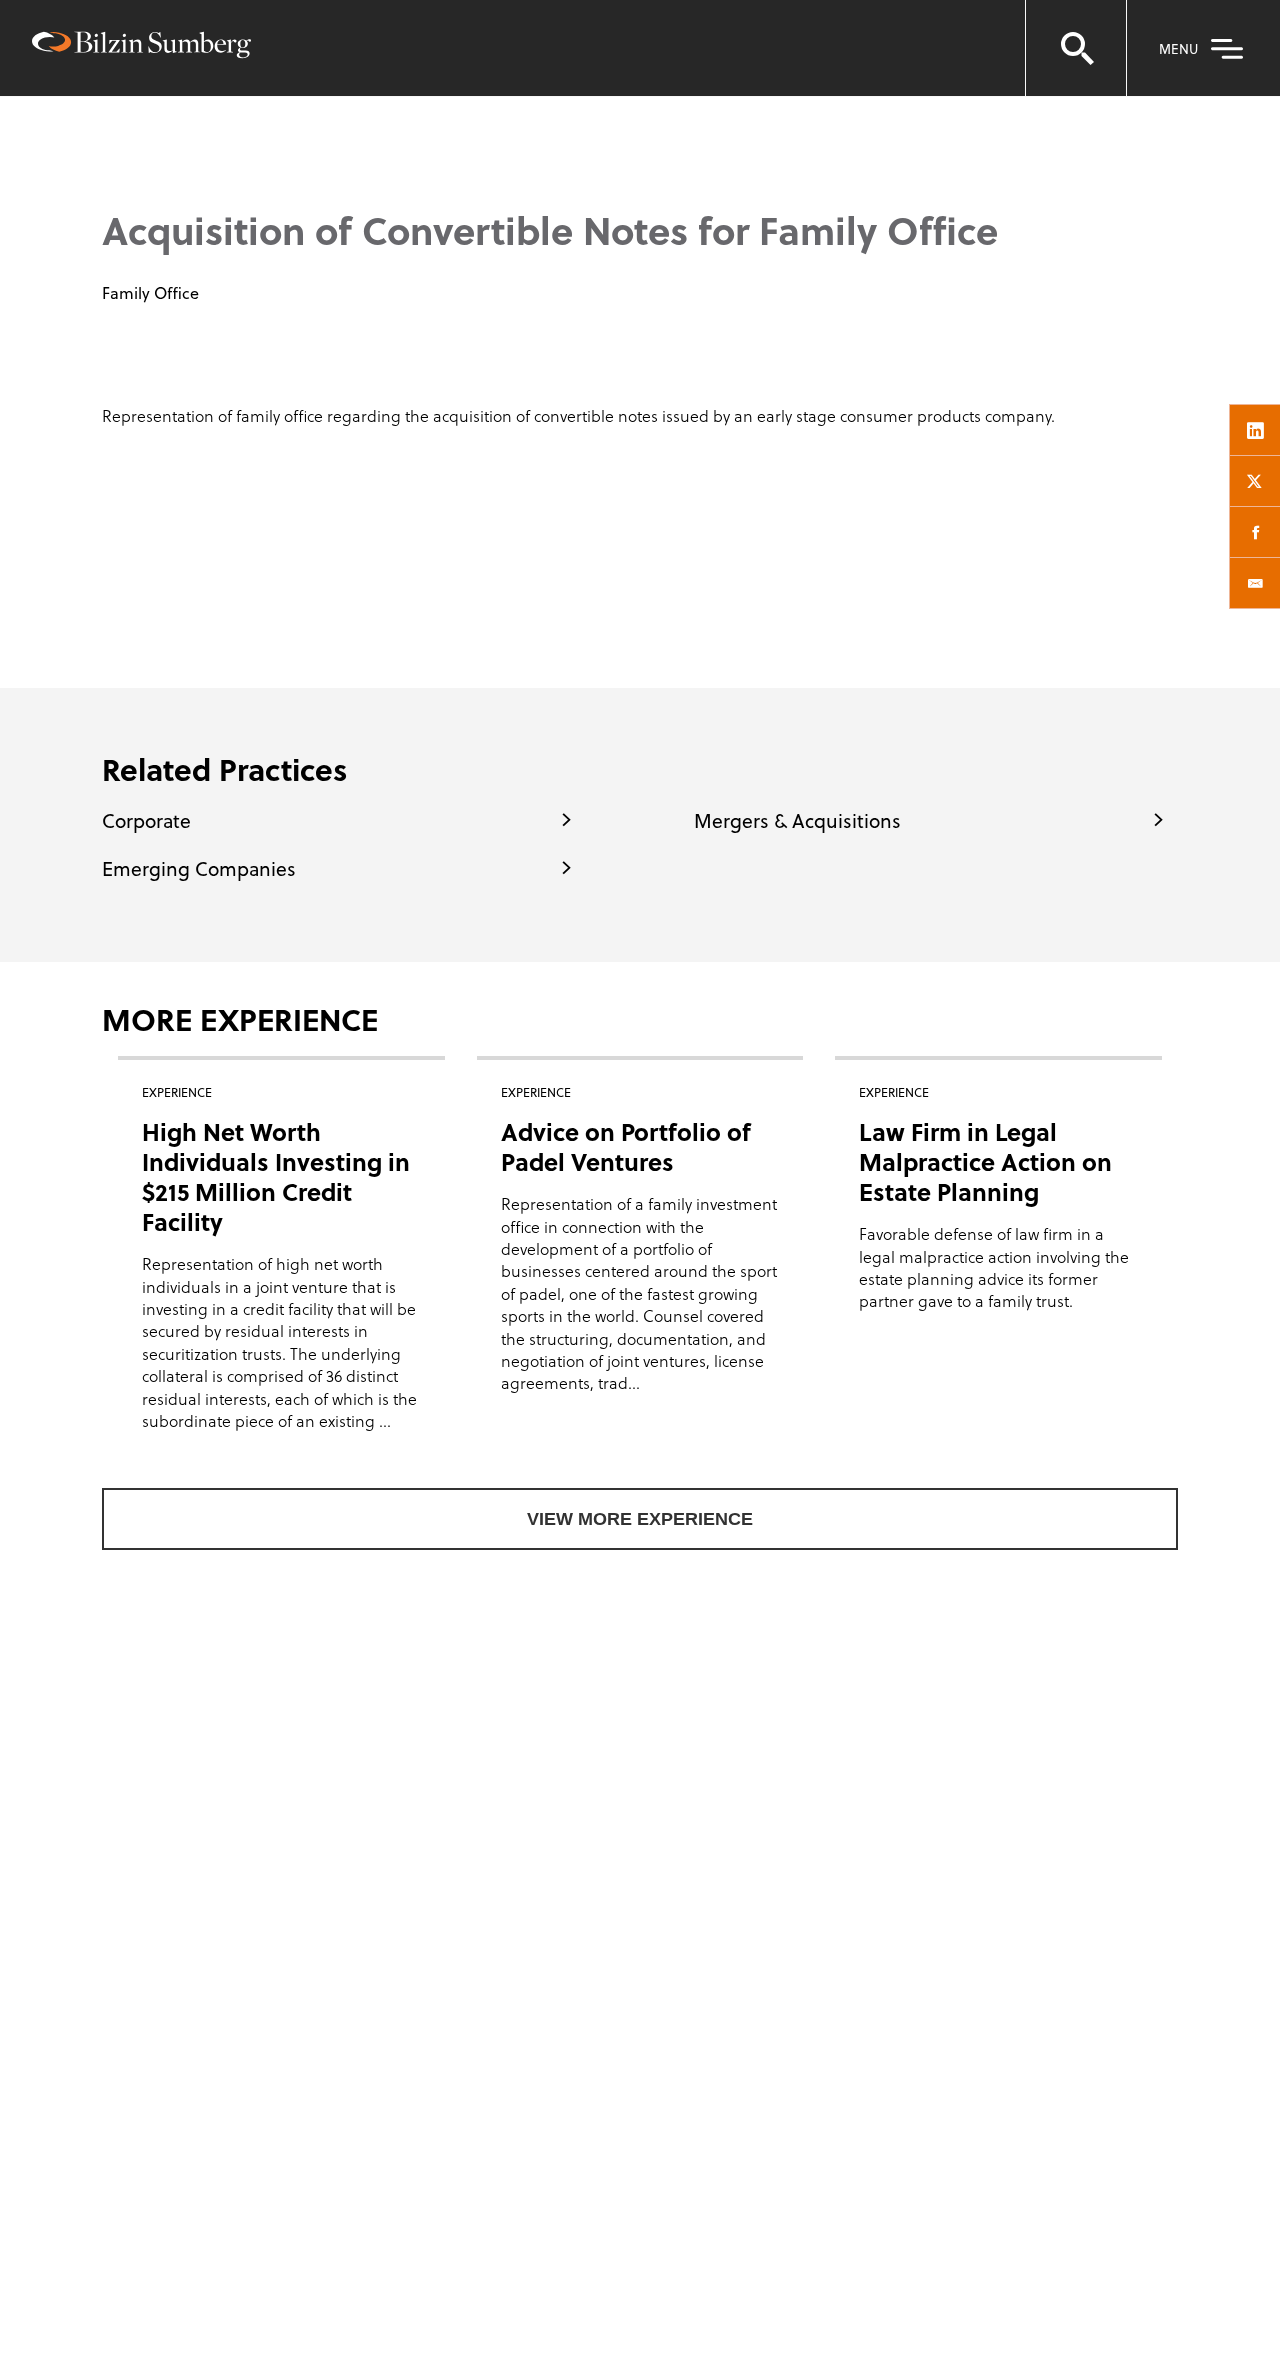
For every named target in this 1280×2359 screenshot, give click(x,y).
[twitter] (1255, 481)
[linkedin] (1255, 430)
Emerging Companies (199, 868)
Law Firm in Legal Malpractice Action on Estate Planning (985, 1161)
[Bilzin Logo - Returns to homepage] (141, 47)
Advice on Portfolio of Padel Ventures (626, 1146)
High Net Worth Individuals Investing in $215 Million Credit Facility (276, 1176)
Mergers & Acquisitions (797, 820)
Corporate (146, 820)
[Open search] (1076, 48)
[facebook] (1255, 532)
